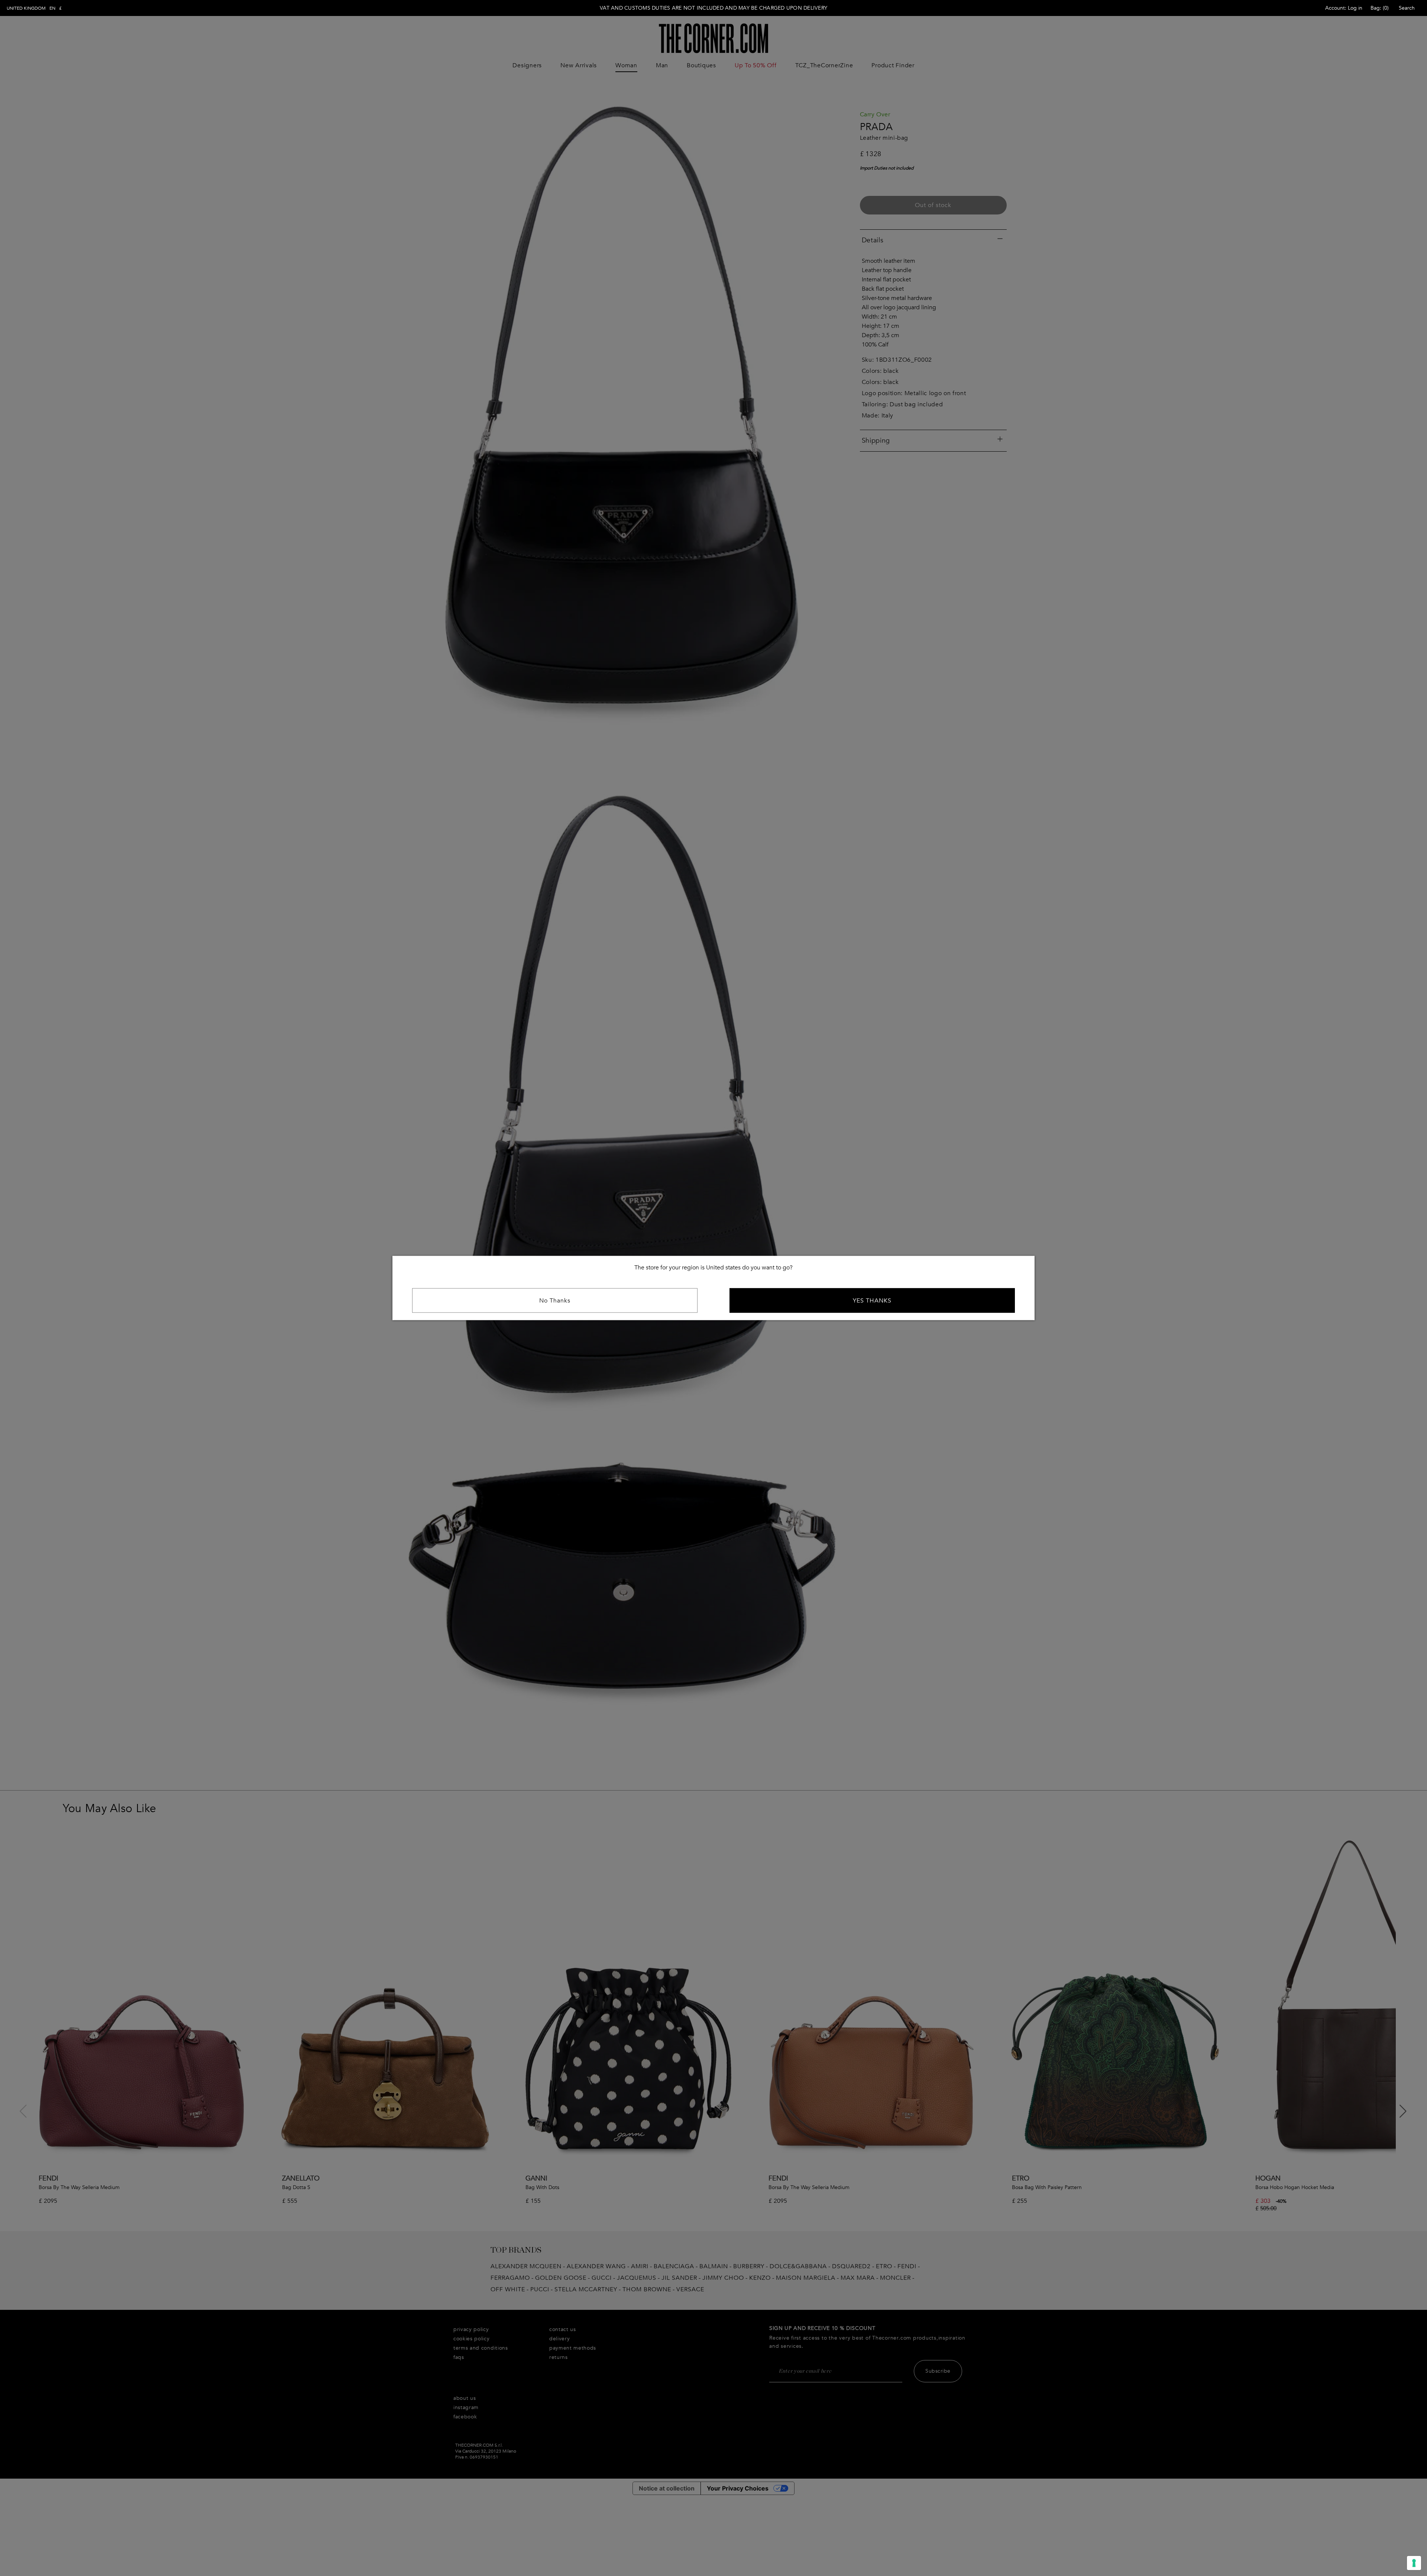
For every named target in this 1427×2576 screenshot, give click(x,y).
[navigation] (34, 8)
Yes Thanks (872, 1301)
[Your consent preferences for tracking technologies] (1414, 2563)
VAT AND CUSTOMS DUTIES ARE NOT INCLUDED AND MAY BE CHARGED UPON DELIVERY (713, 8)
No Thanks (555, 1301)
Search (1407, 8)
